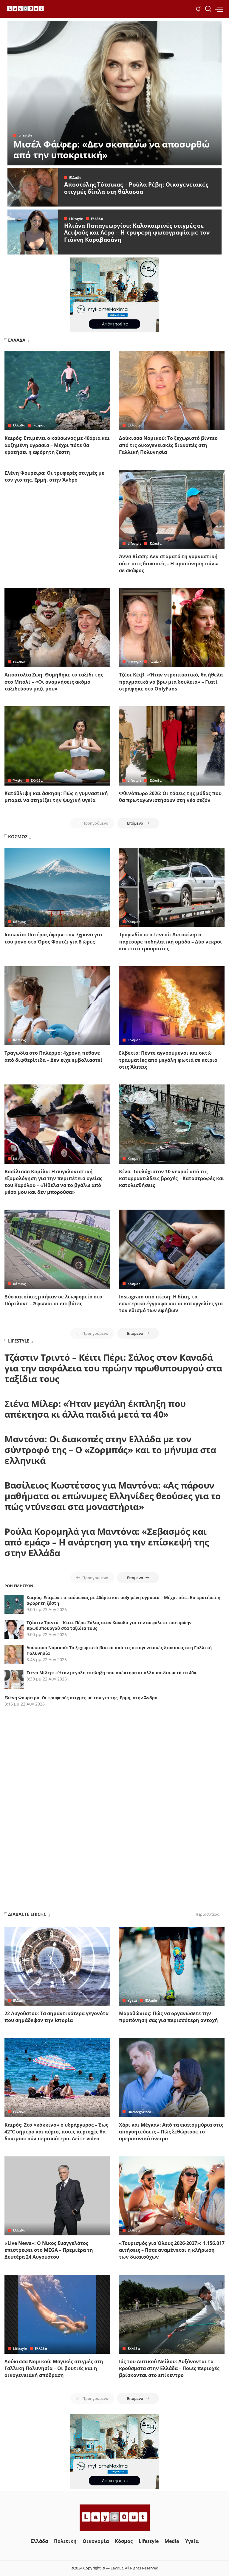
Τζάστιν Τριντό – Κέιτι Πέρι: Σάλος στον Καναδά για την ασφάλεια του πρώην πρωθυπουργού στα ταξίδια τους (113, 1368)
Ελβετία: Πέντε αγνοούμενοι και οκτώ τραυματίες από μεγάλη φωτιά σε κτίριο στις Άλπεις (168, 1060)
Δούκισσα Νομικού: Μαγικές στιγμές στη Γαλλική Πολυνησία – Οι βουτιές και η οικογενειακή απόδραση (54, 2368)
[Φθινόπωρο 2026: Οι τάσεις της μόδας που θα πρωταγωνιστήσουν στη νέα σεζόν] (172, 746)
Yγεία (18, 780)
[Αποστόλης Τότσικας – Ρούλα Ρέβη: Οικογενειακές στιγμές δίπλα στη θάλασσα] (33, 187)
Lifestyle (25, 135)
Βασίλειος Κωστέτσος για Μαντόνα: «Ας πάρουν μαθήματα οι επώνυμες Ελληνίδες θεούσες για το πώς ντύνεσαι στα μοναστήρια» (113, 1496)
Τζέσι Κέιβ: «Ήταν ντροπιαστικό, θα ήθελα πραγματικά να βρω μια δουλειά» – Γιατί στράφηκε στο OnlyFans (171, 682)
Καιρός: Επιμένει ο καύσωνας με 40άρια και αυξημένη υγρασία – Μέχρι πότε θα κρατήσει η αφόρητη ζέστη (57, 445)
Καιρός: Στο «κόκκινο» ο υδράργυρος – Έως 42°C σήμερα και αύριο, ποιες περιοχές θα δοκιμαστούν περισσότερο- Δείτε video (56, 2132)
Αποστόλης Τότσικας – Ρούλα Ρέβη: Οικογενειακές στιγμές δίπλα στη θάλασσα (136, 188)
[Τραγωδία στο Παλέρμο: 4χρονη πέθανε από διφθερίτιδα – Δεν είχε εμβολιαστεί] (57, 1006)
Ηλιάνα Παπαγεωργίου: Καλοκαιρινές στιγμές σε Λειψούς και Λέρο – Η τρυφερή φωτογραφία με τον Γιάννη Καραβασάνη (137, 233)
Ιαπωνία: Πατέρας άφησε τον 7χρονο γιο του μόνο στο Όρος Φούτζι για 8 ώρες (53, 938)
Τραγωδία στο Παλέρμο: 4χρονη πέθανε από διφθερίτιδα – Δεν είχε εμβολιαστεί (54, 1056)
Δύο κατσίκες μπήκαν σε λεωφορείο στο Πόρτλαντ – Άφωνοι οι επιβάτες (53, 1300)
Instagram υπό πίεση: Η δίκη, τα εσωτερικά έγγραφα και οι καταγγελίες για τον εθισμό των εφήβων (171, 1303)
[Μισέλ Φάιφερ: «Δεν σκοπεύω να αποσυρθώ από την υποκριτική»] (114, 93)
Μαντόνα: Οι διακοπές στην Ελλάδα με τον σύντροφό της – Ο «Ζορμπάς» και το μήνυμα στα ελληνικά (110, 1450)
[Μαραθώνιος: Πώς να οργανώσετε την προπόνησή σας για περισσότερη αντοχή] (172, 1966)
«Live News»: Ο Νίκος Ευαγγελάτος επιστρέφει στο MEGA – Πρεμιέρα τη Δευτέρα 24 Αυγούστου (49, 2250)
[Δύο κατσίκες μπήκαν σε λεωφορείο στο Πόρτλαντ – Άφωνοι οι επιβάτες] (57, 1249)
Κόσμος (19, 922)
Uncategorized (139, 2112)
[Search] (208, 9)
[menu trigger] (219, 9)
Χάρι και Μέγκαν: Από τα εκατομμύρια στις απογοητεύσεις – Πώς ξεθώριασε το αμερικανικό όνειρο (171, 2132)
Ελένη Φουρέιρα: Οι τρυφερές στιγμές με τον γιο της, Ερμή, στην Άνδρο (54, 476)
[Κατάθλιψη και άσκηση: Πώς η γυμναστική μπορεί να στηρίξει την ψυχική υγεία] (57, 746)
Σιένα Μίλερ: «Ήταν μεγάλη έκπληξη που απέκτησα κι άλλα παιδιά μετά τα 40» (95, 1409)
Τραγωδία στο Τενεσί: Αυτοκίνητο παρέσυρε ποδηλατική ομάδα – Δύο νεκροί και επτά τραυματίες (171, 941)
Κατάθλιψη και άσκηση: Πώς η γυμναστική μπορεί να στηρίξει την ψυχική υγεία (56, 797)
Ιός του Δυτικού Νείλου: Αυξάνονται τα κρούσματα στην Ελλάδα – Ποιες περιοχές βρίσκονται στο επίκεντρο (169, 2368)
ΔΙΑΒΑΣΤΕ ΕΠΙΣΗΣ (27, 1914)
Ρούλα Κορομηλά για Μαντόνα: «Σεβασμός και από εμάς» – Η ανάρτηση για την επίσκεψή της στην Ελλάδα (107, 1542)
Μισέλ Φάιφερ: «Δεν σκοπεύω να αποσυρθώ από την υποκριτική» (111, 149)
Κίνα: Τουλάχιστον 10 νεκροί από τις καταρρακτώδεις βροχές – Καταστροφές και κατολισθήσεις (172, 1178)
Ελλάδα (75, 177)
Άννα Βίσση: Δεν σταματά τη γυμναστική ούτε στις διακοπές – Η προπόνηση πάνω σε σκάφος (169, 563)
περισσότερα (208, 1914)
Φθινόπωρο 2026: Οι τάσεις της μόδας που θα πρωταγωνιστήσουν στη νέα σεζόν (170, 797)
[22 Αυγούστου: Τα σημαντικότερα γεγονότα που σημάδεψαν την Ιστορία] (57, 1966)
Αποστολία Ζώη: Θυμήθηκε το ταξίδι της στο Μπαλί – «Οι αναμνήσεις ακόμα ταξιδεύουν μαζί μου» (54, 682)
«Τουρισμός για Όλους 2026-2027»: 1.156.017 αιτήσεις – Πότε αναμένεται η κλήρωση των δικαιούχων (172, 2250)
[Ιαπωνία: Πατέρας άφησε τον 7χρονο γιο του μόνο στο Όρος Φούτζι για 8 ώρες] (57, 887)
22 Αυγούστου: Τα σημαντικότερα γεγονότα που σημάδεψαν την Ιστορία (57, 2017)
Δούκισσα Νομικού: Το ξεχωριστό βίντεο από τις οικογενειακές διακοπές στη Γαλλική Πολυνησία (168, 445)
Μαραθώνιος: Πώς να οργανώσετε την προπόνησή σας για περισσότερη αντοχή (168, 2017)
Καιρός (39, 425)
